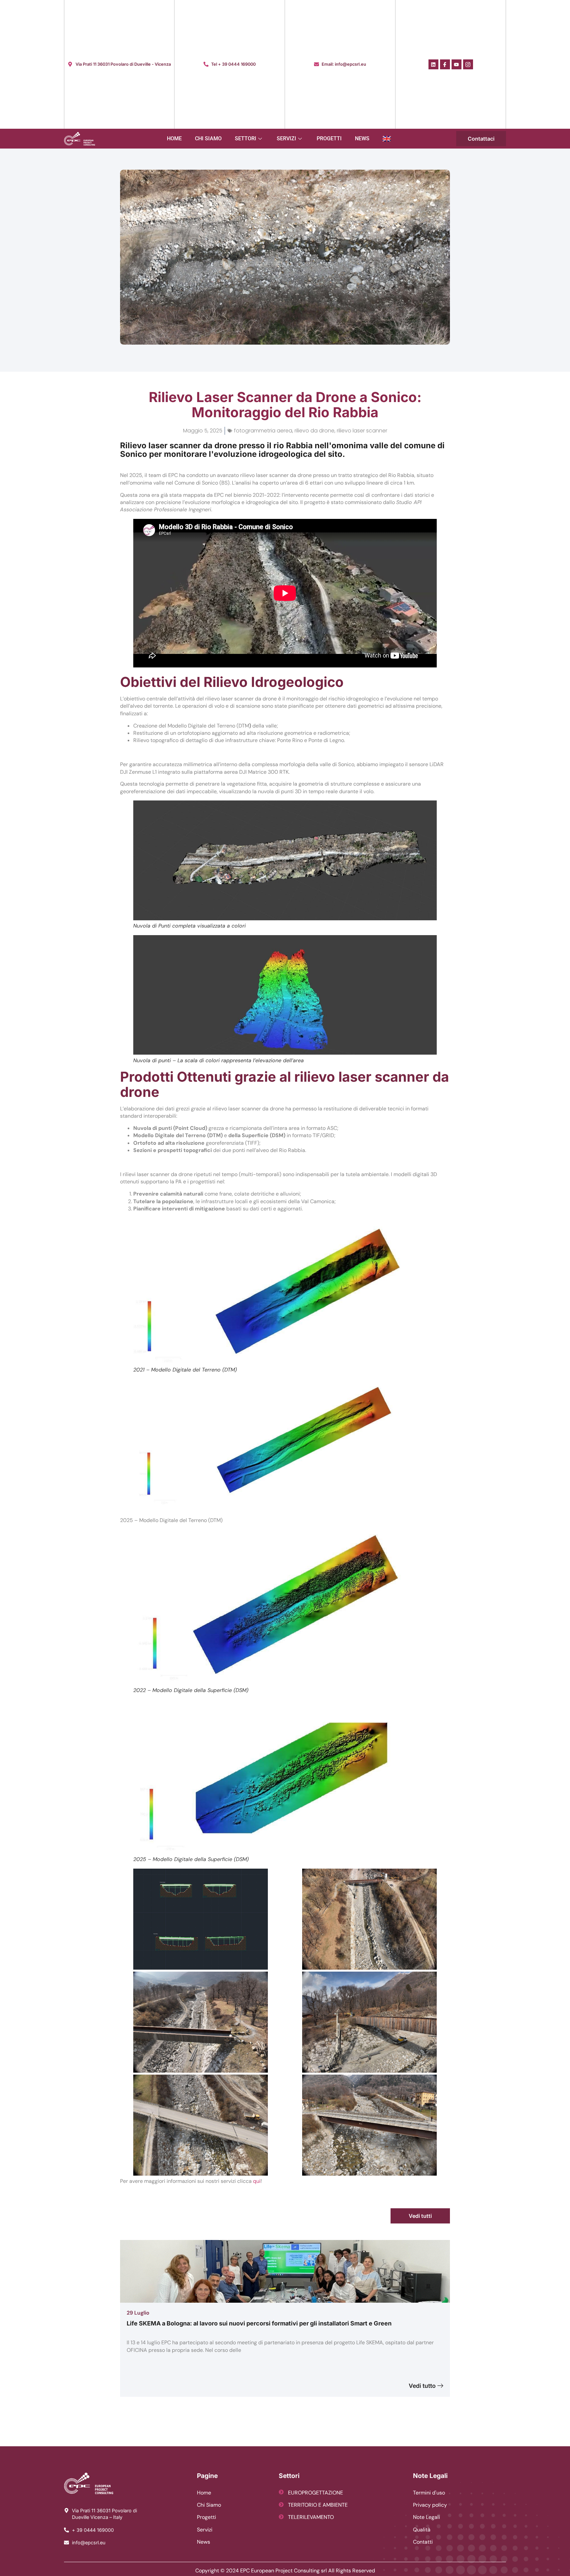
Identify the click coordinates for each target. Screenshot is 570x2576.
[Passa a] (387, 139)
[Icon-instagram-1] (468, 64)
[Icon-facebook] (445, 64)
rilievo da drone (315, 431)
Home (174, 138)
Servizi (286, 138)
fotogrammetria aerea (263, 431)
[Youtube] (457, 64)
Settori (246, 138)
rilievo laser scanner (362, 431)
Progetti (329, 138)
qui (257, 2181)
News (362, 138)
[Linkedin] (433, 64)
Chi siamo (208, 138)
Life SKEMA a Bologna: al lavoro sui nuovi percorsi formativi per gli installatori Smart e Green (259, 2323)
